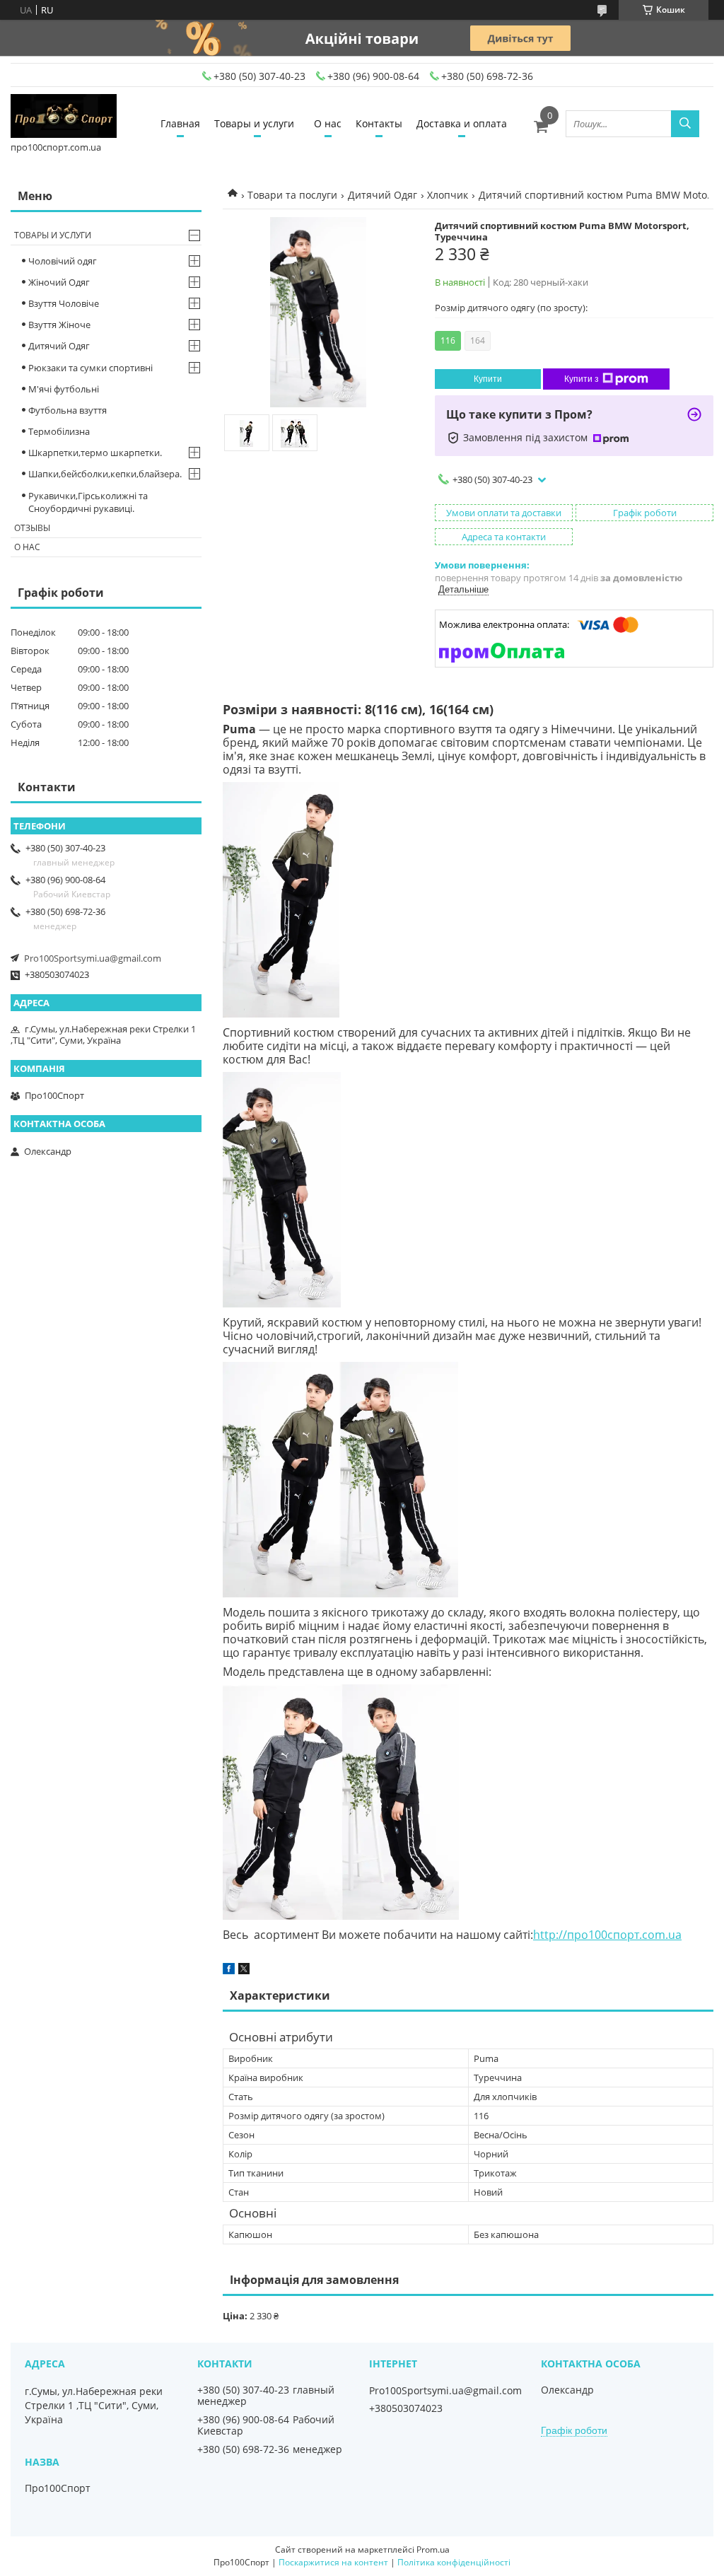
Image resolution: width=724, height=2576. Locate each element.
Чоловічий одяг (63, 261)
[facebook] (229, 1971)
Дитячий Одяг (383, 195)
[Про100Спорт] (64, 117)
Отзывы (32, 528)
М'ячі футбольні (64, 389)
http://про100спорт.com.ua (607, 1935)
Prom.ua (433, 2549)
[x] (244, 1971)
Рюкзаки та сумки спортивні (90, 368)
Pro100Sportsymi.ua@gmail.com (93, 958)
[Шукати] (685, 124)
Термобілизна (59, 431)
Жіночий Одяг (59, 282)
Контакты (379, 123)
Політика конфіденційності (454, 2562)
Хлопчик (448, 195)
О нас (328, 123)
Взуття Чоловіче (64, 303)
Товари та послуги (292, 195)
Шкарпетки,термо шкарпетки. (95, 453)
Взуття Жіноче (59, 325)
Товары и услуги (254, 123)
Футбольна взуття (68, 410)
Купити (488, 379)
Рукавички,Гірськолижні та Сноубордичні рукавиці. (88, 502)
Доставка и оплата (462, 123)
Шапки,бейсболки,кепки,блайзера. (105, 474)
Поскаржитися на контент (333, 2562)
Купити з (582, 379)
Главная (180, 123)
